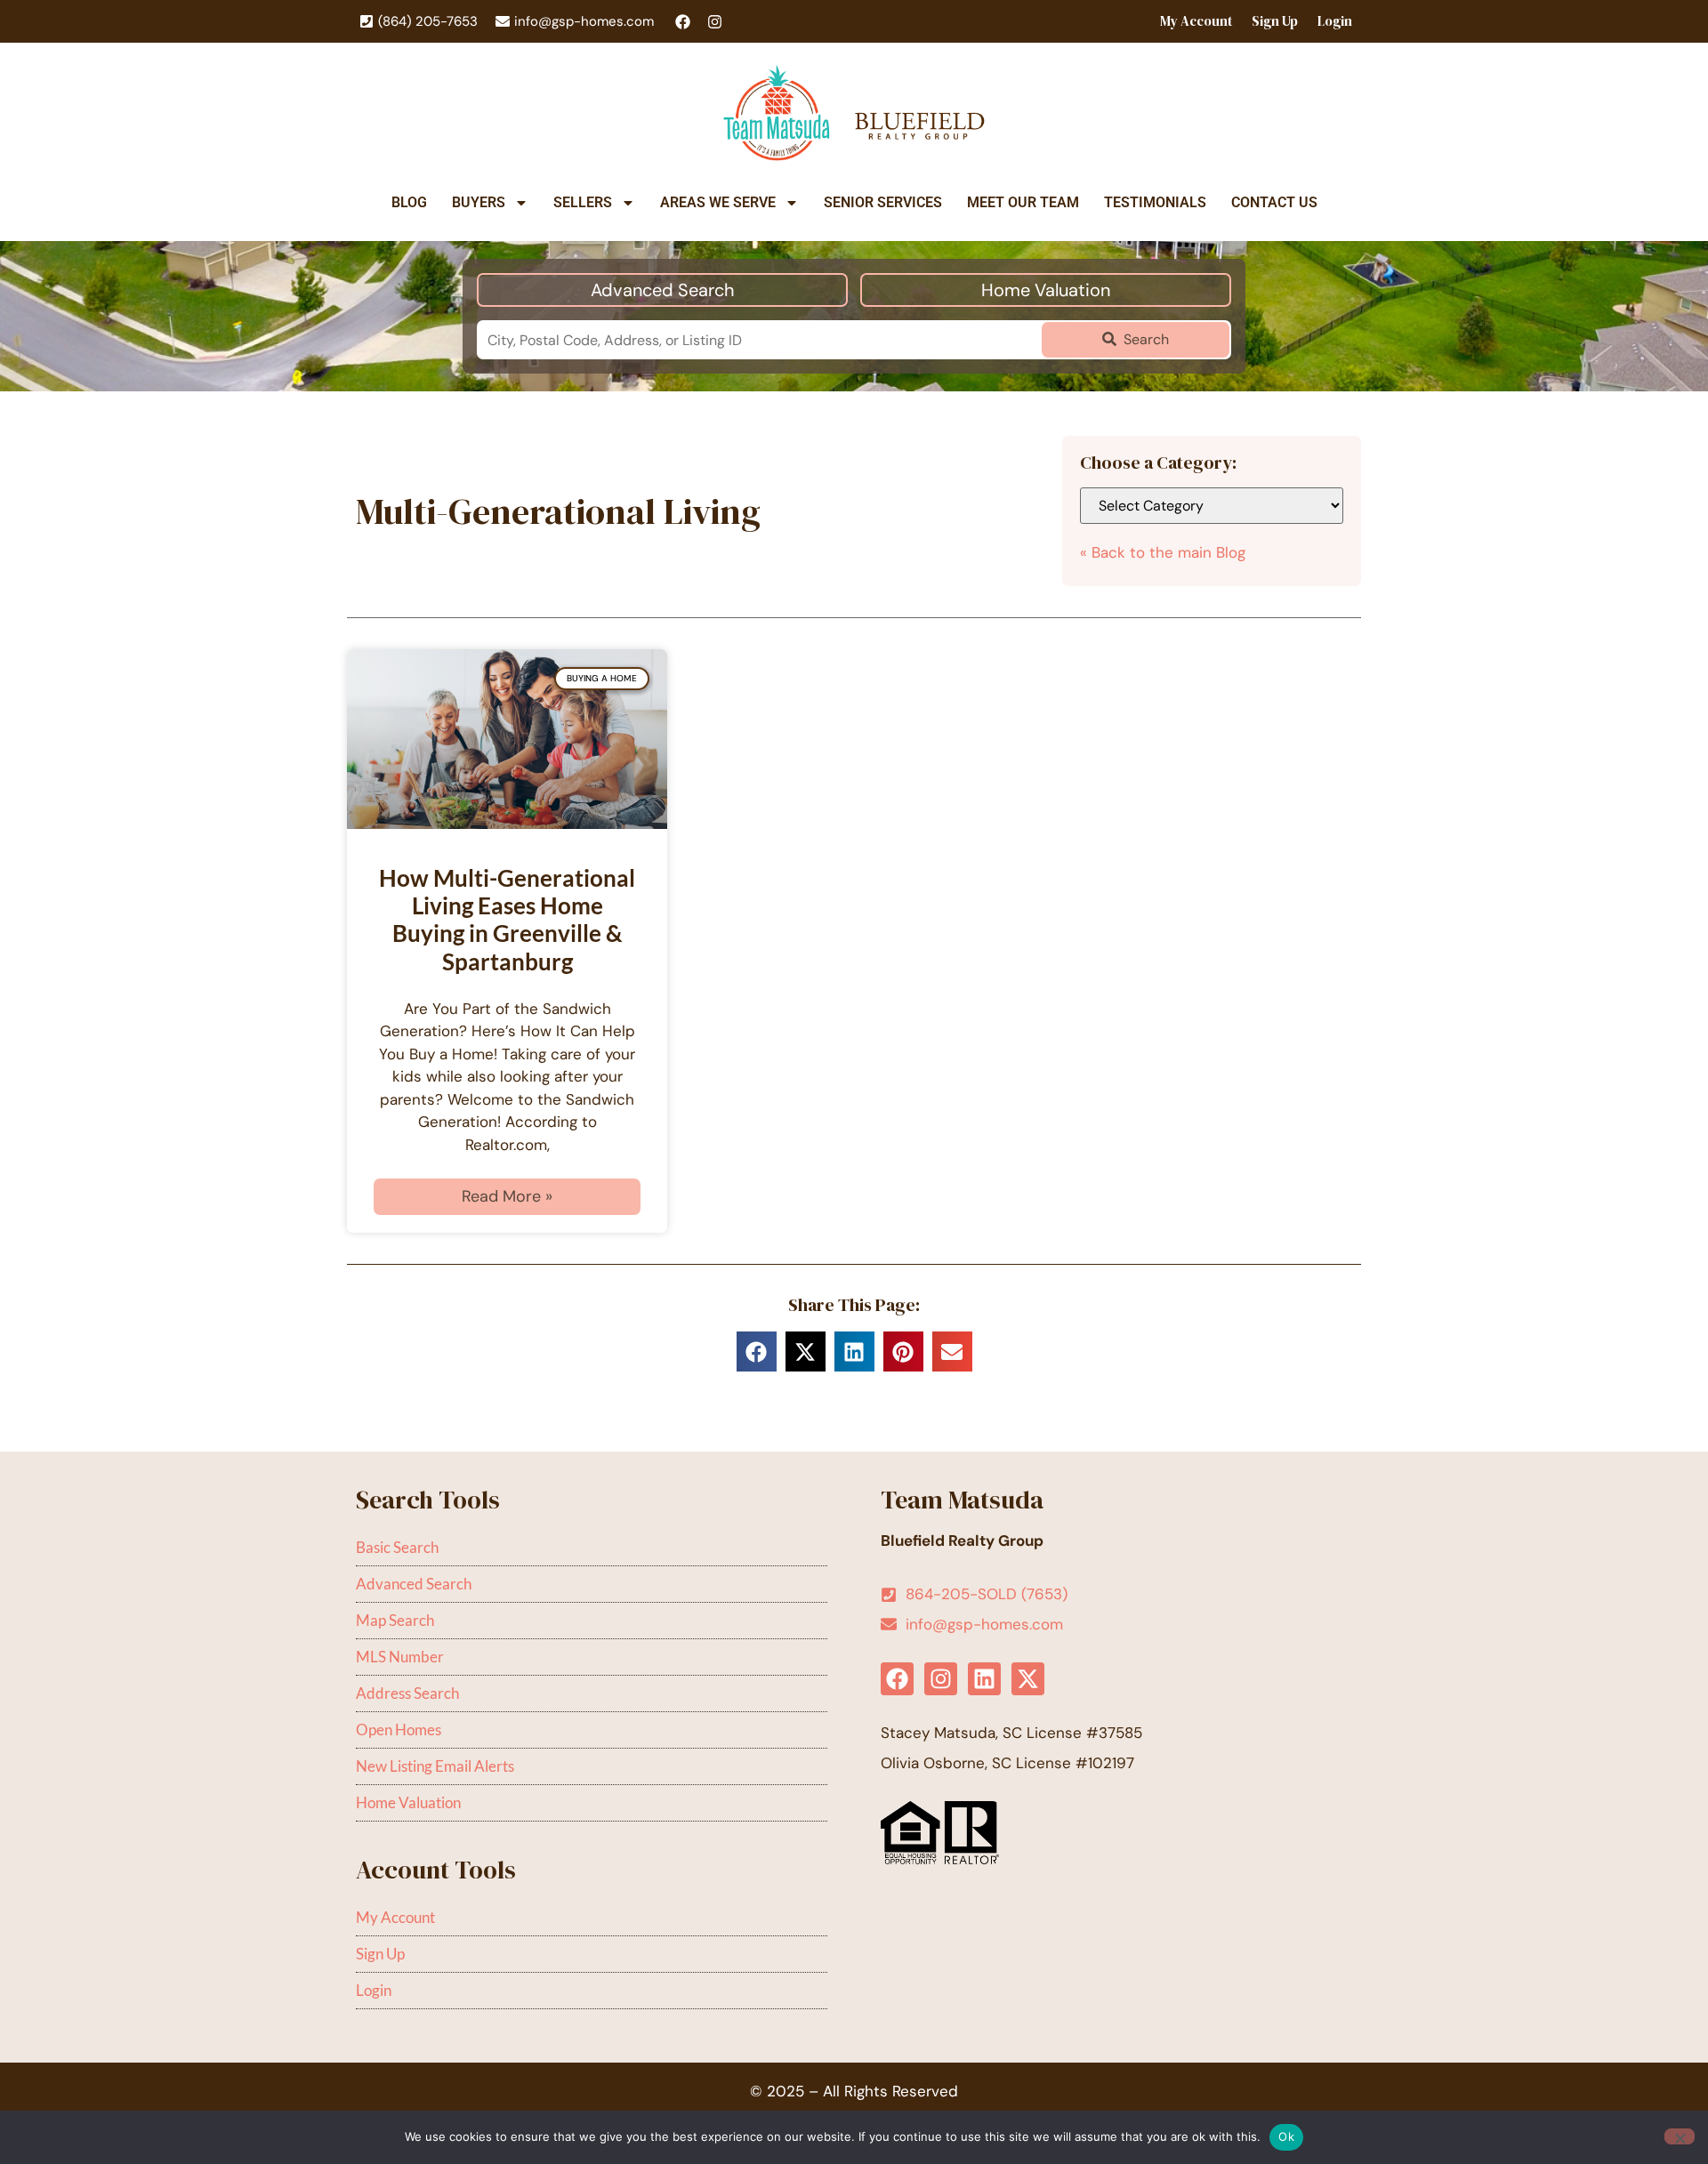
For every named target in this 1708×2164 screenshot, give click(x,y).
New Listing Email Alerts (435, 1766)
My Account (1196, 21)
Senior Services (883, 202)
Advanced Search (663, 290)
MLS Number (400, 1657)
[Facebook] (683, 22)
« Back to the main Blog (1163, 552)
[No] (1680, 2136)
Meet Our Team (1023, 202)
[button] (757, 1351)
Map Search (395, 1620)
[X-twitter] (1028, 1679)
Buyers (479, 202)
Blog (409, 202)
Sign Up (1275, 21)
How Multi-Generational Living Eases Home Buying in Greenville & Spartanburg (507, 920)
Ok (1286, 2136)
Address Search (407, 1693)
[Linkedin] (984, 1679)
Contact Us (1274, 202)
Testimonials (1155, 202)
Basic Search (397, 1547)
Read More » (507, 1196)
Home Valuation (1046, 290)
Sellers (583, 202)
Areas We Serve (718, 202)
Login (1335, 21)
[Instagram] (715, 22)
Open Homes (399, 1730)
